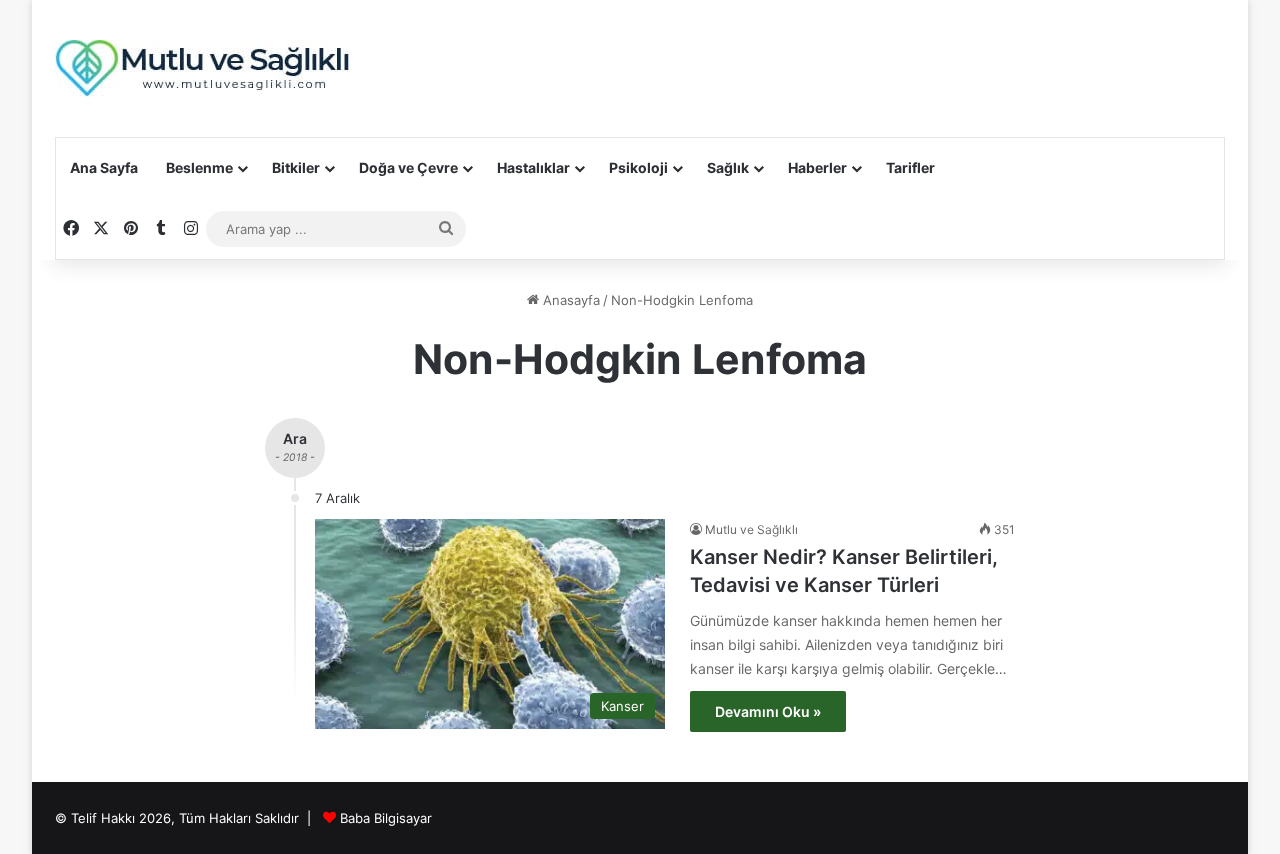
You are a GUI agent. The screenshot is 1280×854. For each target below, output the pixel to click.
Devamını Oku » (768, 711)
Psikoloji (638, 167)
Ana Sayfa (104, 167)
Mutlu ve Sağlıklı (751, 529)
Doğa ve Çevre (408, 167)
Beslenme (199, 167)
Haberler (817, 167)
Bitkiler (296, 167)
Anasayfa (569, 300)
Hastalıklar (533, 167)
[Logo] (205, 68)
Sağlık (728, 167)
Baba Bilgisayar (386, 818)
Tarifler (910, 167)
